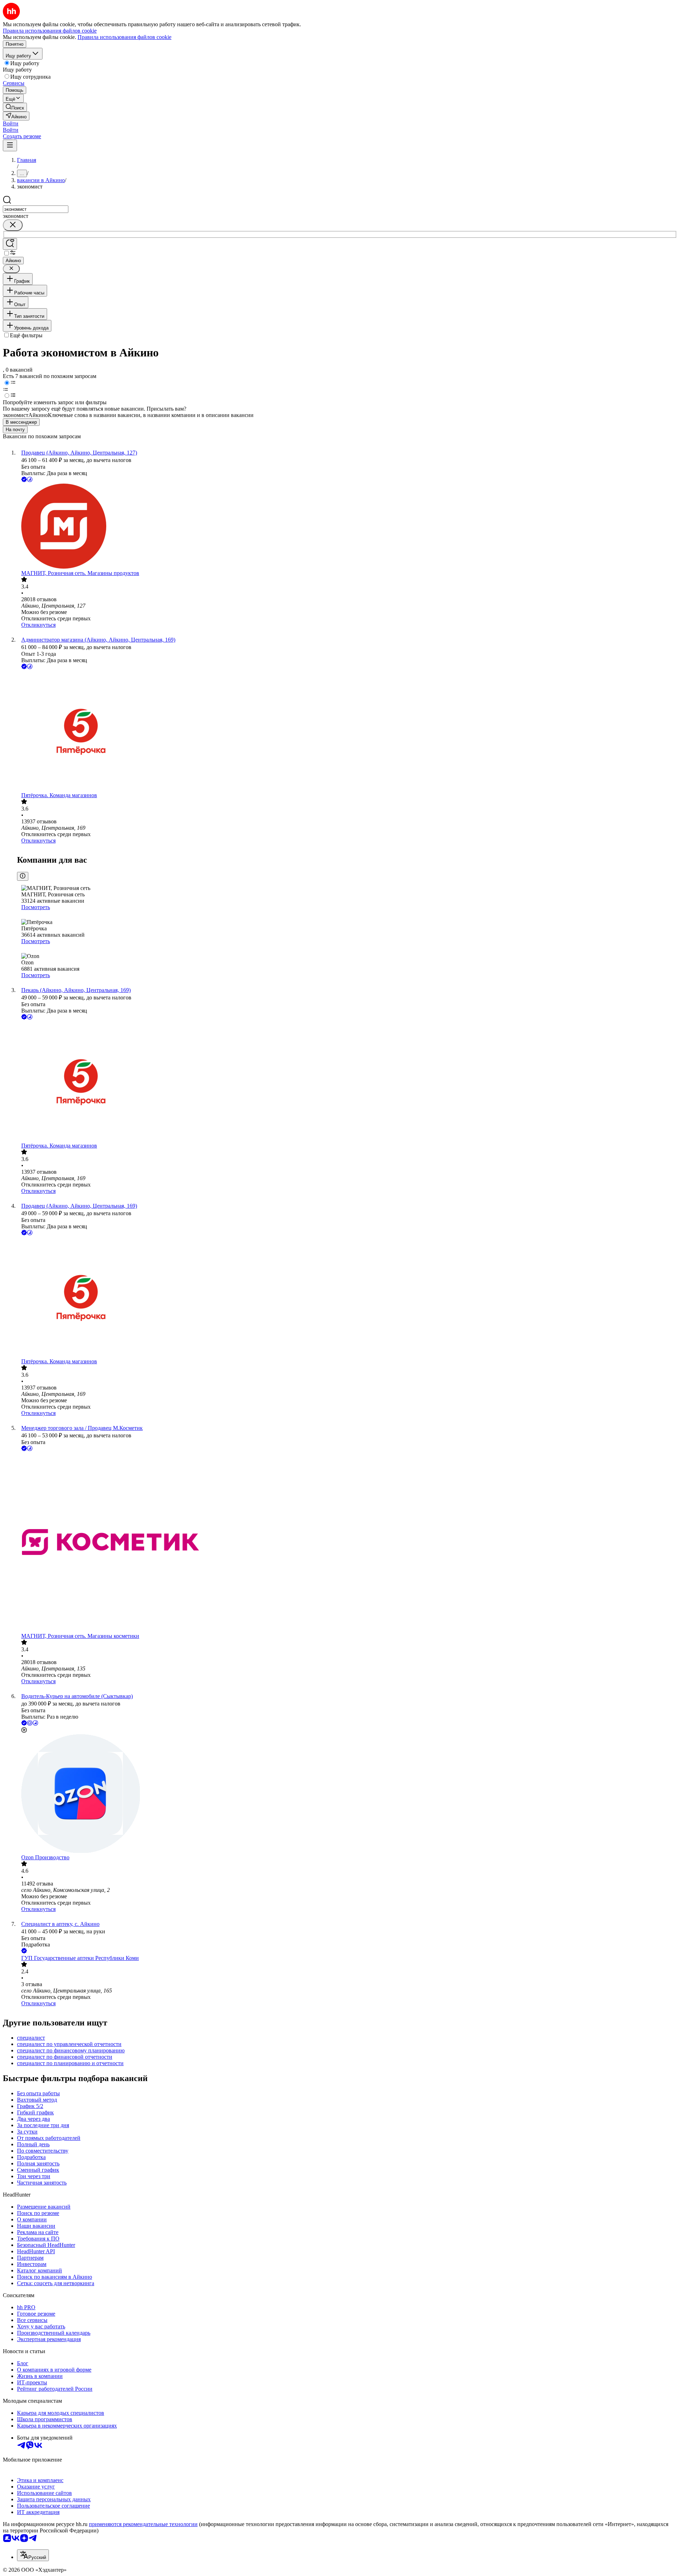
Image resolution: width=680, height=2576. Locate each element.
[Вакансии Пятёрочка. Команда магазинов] (347, 731)
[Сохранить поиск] (10, 244)
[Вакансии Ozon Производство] (347, 1794)
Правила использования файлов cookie (124, 37)
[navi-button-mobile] (10, 145)
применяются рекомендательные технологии (143, 2524)
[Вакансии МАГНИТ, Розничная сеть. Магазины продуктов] (347, 527)
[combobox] (36, 209)
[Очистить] (13, 225)
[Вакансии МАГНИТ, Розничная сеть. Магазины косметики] (347, 1543)
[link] (15, 107)
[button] (11, 123)
